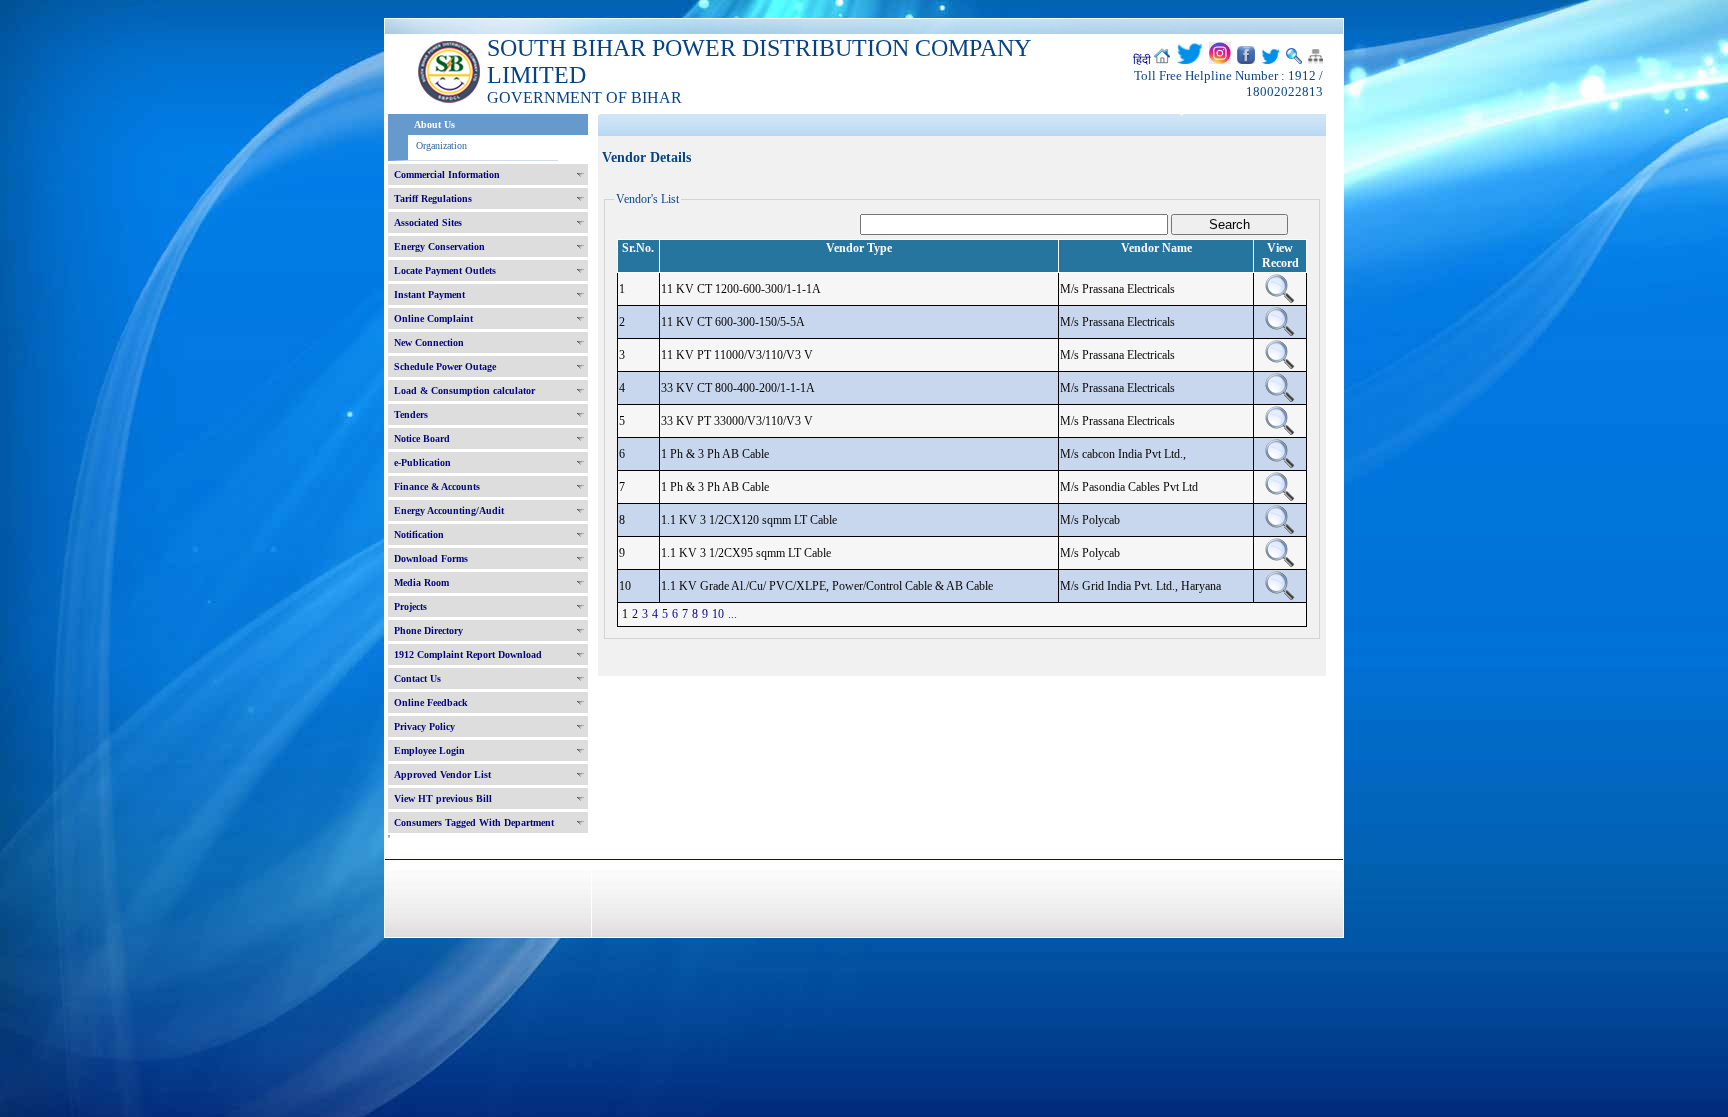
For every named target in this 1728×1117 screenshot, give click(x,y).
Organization (441, 145)
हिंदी (1142, 60)
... (732, 614)
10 (718, 614)
